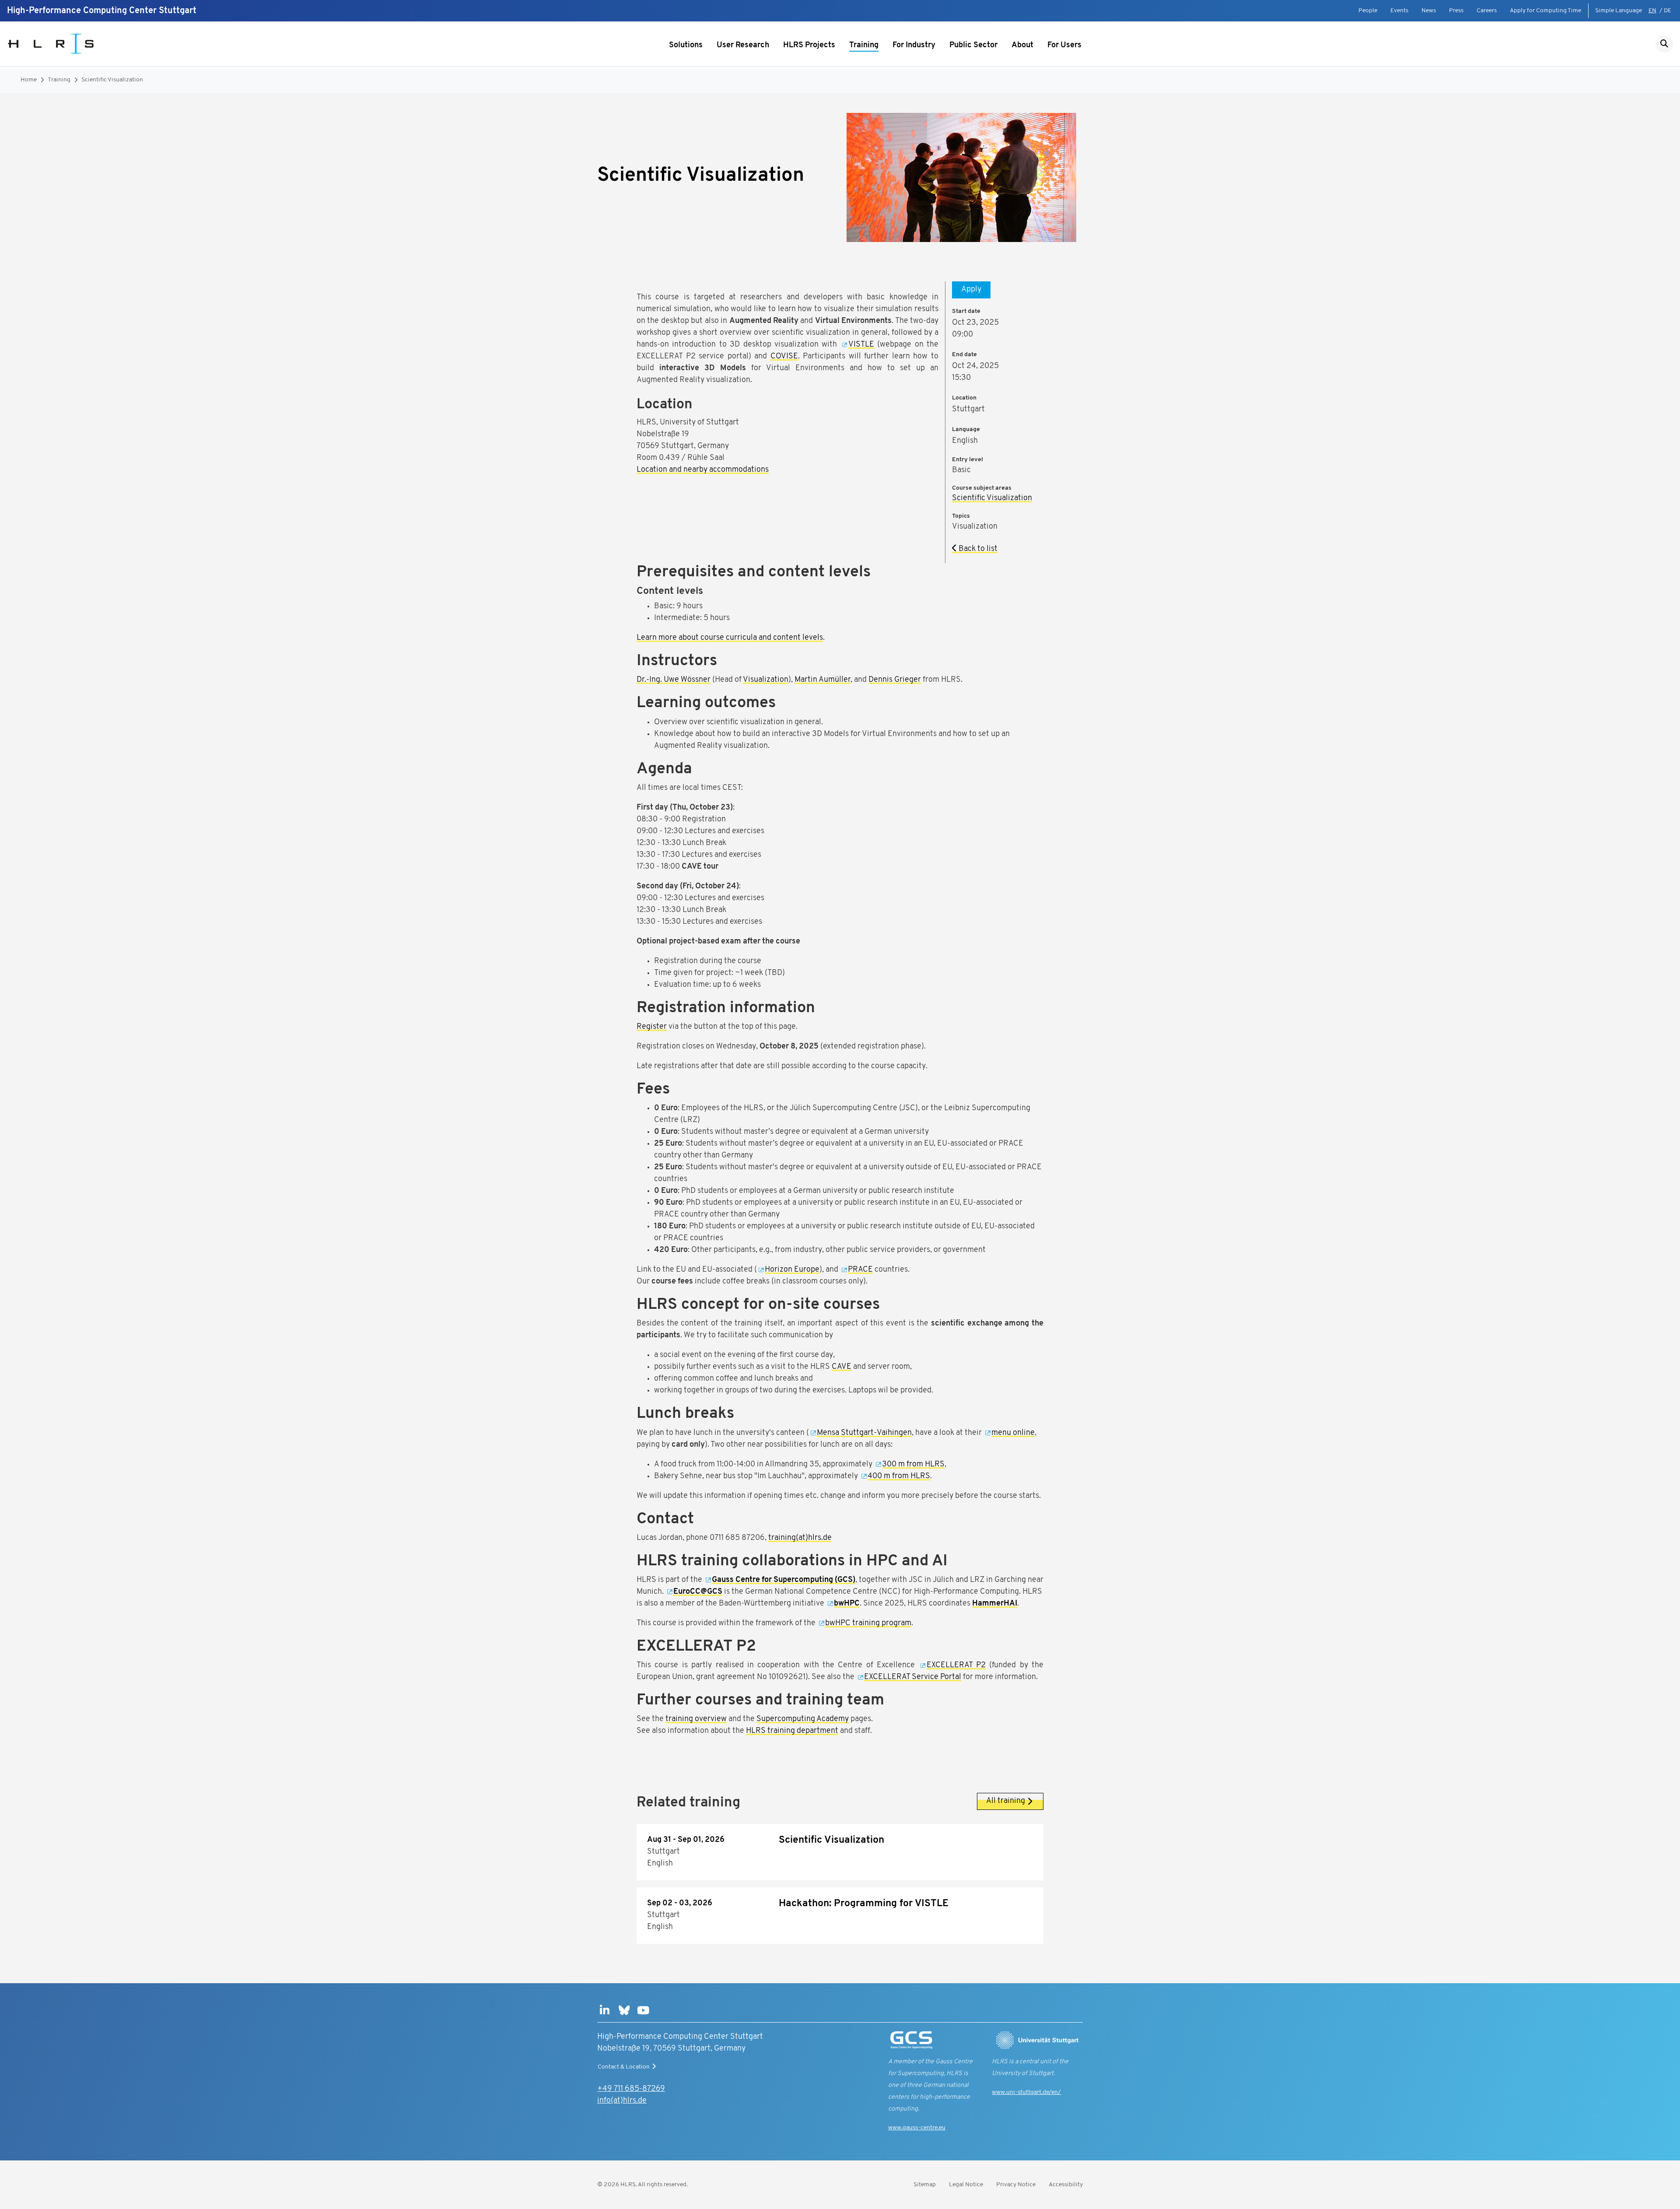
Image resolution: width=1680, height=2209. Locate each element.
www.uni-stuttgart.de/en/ (1026, 2092)
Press (1456, 11)
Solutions (686, 46)
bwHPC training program (868, 1623)
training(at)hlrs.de (800, 1538)
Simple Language (1619, 11)
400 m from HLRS (899, 1476)
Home (29, 80)
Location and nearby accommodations (703, 470)
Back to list (977, 549)
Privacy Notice (1016, 2185)
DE (1668, 11)
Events (1399, 11)
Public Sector (973, 46)
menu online (1013, 1433)
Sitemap (925, 2185)
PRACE (860, 1270)
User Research (743, 46)
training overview (696, 1719)
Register (652, 1027)
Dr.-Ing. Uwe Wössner (674, 680)
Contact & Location (624, 2067)
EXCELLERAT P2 (956, 1666)
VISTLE (861, 345)
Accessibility (1066, 2185)
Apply (971, 290)
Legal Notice (966, 2185)
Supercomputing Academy (803, 1719)
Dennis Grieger (895, 680)
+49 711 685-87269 (631, 2089)
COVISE (784, 357)
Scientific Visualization (112, 80)
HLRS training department (792, 1731)
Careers (1487, 11)
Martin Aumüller (822, 680)
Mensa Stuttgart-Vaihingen (864, 1433)
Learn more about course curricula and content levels (730, 638)
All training (1006, 1801)
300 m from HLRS (913, 1465)
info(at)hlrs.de (622, 2101)
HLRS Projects (809, 46)
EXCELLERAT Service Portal (913, 1677)
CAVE (842, 1367)
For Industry (914, 46)
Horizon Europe (792, 1270)
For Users (1064, 46)
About (1022, 46)
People (1368, 11)
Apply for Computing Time (1545, 11)
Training (864, 46)
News (1429, 11)
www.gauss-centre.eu (917, 2128)
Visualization (766, 680)
